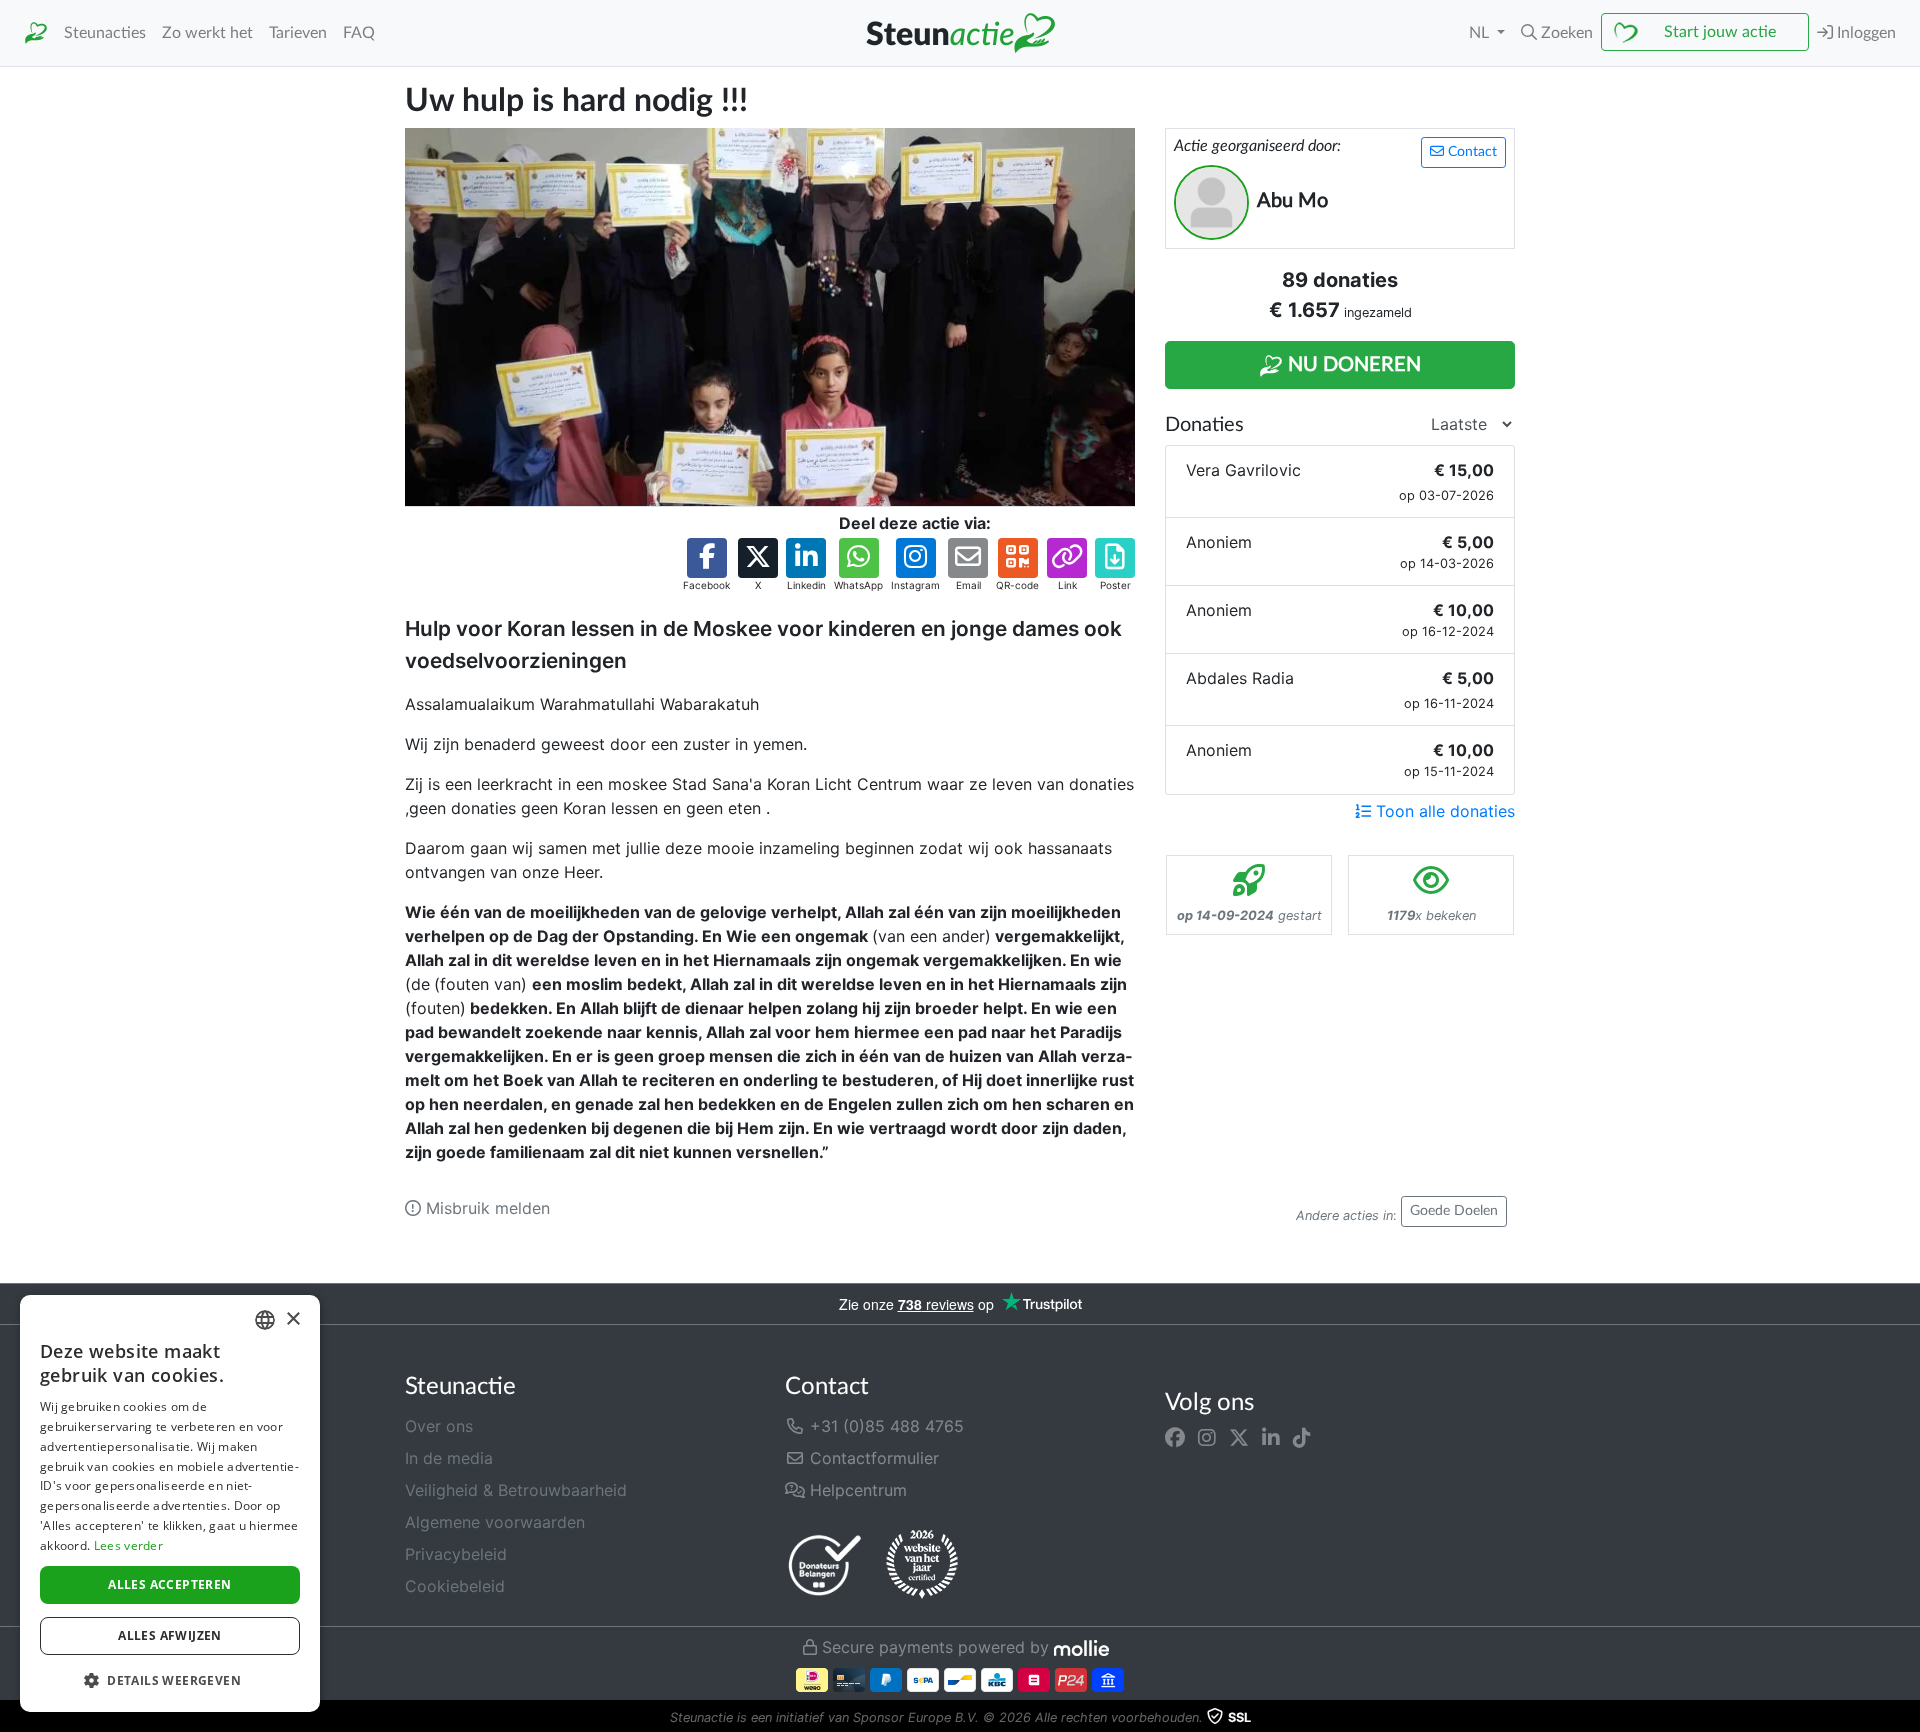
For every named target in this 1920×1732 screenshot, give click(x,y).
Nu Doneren (1352, 365)
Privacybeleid (456, 1554)
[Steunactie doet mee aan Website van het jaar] (922, 1565)
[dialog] (170, 1503)
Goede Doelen (1454, 1211)
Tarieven (298, 33)
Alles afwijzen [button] (170, 1635)
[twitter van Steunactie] (1239, 1438)
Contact (1470, 152)
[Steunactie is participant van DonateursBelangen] (825, 1564)
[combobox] (265, 1320)
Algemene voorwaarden (495, 1522)
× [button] (292, 1319)
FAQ (359, 33)
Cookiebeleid (455, 1586)
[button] (1557, 33)
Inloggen (1864, 33)
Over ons (439, 1426)
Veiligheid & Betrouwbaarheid (516, 1490)
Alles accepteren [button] (169, 1584)
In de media (449, 1458)
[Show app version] (1906, 1718)
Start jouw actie (1720, 32)
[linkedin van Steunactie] (1271, 1438)
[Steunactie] (36, 33)
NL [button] (1481, 33)
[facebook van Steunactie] (1175, 1438)
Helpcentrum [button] (856, 1490)
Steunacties (105, 33)
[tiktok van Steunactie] (1302, 1438)
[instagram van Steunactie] (1207, 1438)
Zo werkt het (207, 33)
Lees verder (128, 1545)
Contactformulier (872, 1458)
